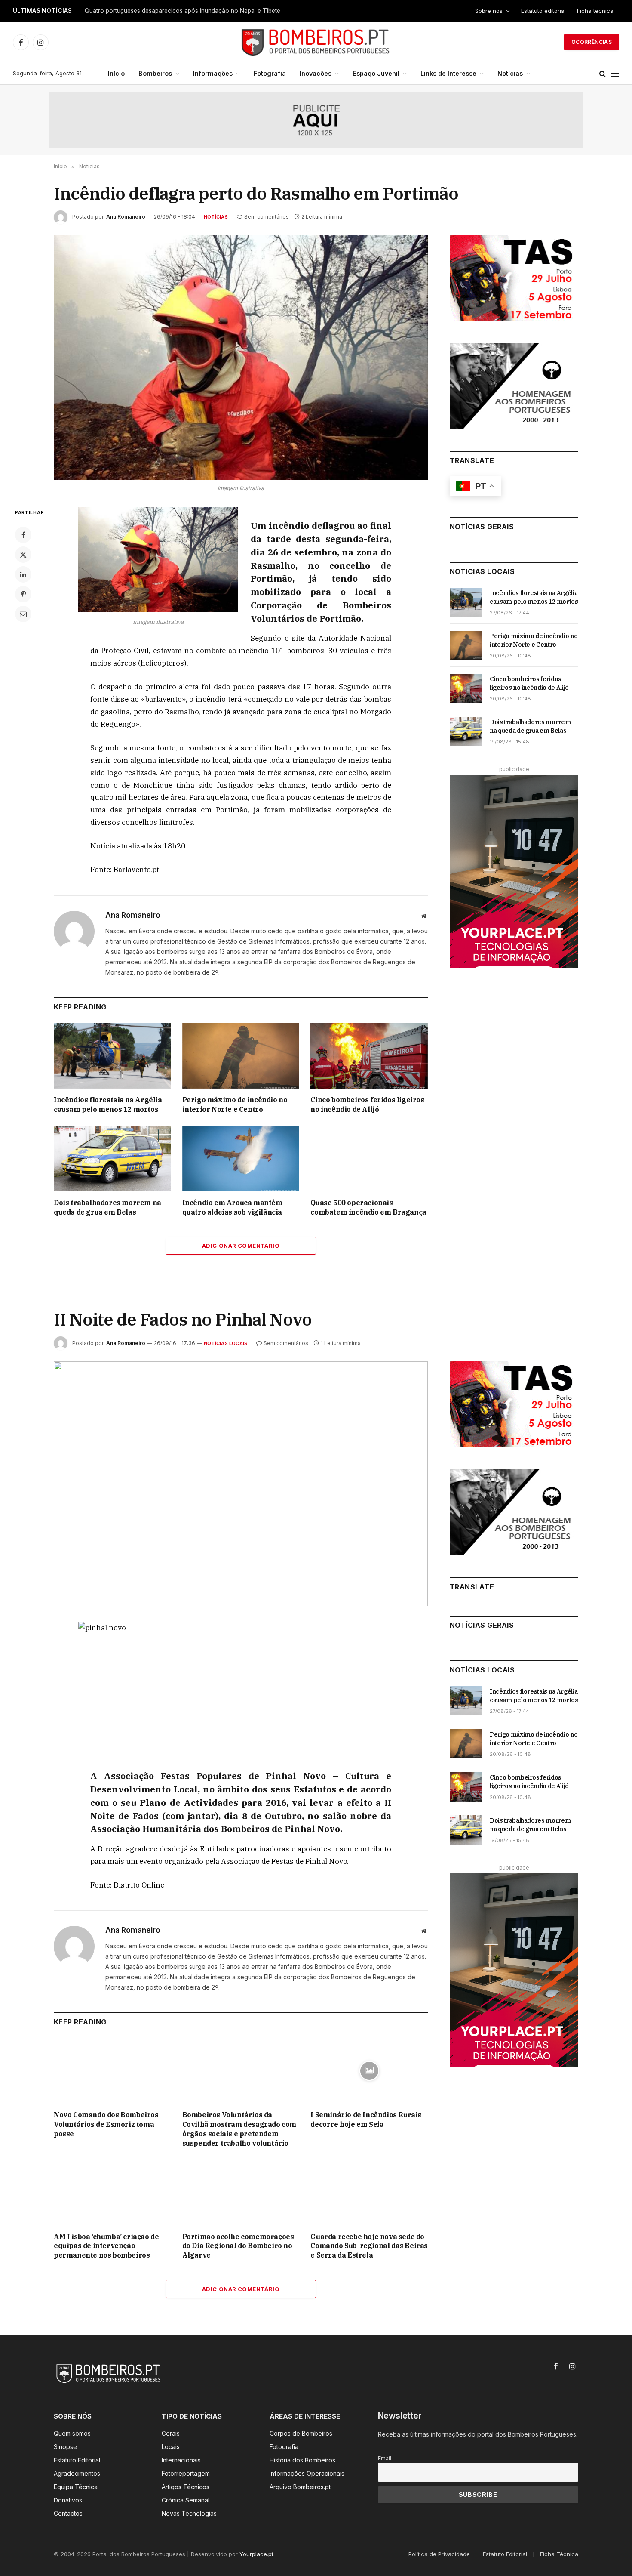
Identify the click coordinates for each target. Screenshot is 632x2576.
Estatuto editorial (543, 11)
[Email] (23, 614)
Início (116, 73)
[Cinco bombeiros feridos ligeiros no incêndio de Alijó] (369, 1056)
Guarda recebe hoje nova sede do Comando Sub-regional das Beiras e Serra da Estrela (369, 2246)
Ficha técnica (595, 11)
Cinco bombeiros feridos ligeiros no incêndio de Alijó (367, 1104)
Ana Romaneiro (126, 217)
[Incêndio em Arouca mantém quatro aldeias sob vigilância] (241, 1158)
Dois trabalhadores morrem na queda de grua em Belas (107, 1207)
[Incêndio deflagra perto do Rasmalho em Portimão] (241, 358)
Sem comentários (267, 217)
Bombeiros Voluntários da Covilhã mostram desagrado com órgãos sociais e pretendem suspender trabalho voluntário (239, 2129)
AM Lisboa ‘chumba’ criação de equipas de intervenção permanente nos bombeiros (106, 2246)
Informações (213, 73)
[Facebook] (23, 535)
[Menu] (615, 74)
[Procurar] (603, 74)
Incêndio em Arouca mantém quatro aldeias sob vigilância (232, 1207)
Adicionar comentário (241, 1246)
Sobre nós (489, 11)
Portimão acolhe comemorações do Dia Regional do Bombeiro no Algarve (238, 2246)
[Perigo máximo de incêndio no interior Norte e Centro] (241, 1056)
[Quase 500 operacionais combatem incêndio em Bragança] (369, 1158)
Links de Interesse (448, 73)
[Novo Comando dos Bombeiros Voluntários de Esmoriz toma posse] (112, 2071)
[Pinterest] (23, 594)
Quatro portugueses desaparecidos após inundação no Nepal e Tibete (183, 11)
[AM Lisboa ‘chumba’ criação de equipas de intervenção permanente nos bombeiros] (112, 2192)
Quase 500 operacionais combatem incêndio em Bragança (368, 1207)
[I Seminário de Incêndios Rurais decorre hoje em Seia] (369, 2071)
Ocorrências (592, 42)
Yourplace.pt (256, 2554)
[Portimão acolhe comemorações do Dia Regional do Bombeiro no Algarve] (241, 2192)
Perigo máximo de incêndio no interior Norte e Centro (235, 1104)
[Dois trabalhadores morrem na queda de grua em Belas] (112, 1158)
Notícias (510, 73)
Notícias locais (225, 1343)
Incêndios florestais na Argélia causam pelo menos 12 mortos (108, 1104)
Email (385, 2458)
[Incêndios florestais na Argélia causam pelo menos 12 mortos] (112, 1056)
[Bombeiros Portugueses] (316, 42)
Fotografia (270, 73)
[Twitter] (23, 555)
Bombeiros (155, 73)
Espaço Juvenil (376, 73)
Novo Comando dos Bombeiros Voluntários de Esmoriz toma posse (106, 2124)
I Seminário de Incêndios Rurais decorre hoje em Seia (366, 2119)
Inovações (316, 73)
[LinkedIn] (23, 574)
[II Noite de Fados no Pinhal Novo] (241, 1484)
